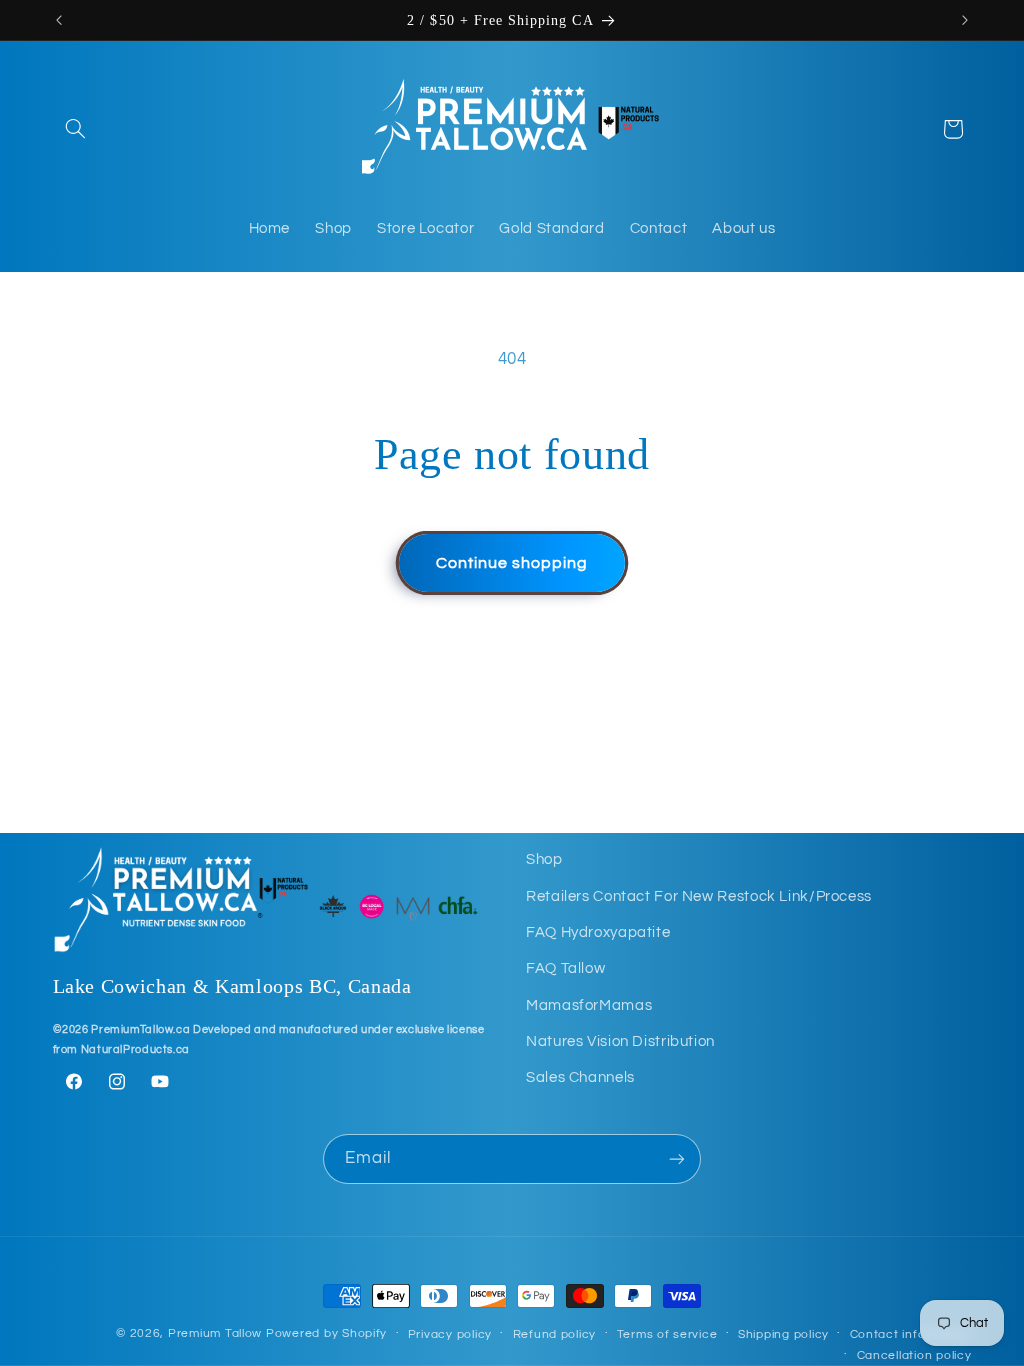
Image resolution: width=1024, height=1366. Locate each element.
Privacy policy (450, 1334)
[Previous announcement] (59, 20)
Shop (544, 859)
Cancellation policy (914, 1355)
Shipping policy (783, 1334)
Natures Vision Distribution (620, 1041)
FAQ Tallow (565, 968)
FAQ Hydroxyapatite (598, 932)
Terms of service (667, 1334)
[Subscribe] (677, 1158)
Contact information (911, 1334)
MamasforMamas (589, 1005)
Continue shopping (512, 563)
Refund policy (555, 1334)
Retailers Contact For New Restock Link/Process (699, 896)
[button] (76, 129)
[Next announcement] (965, 20)
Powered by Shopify (326, 1333)
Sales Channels (580, 1077)
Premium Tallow (215, 1333)
